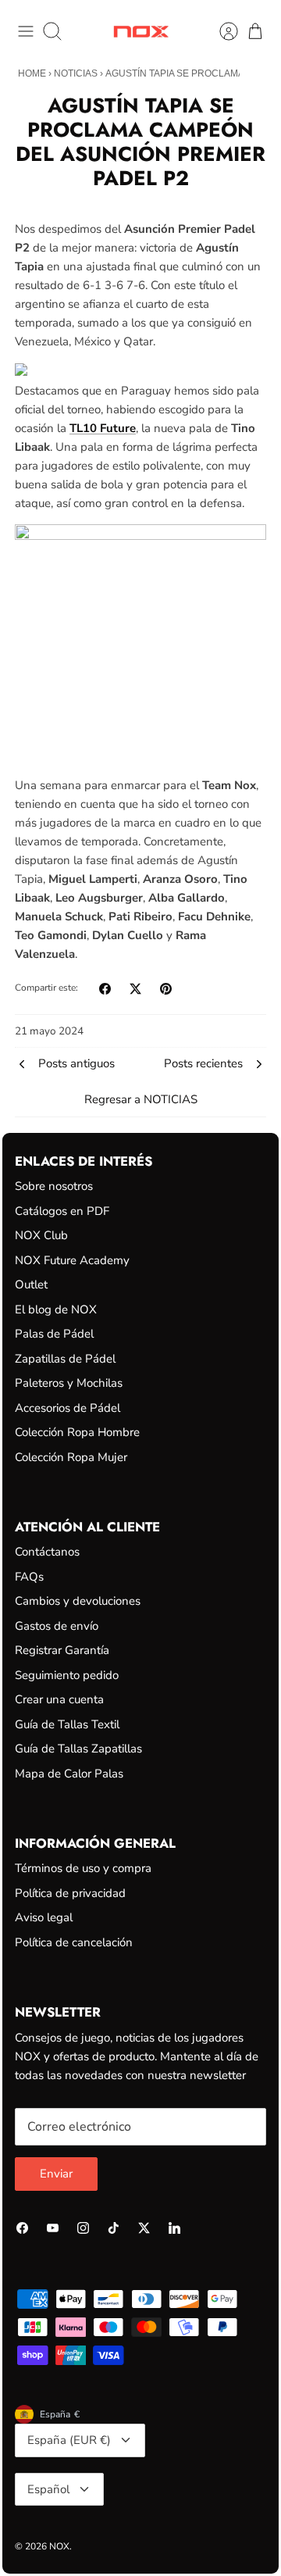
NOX (59, 2546)
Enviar (56, 2174)
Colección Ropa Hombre (77, 1432)
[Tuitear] (135, 989)
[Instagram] (83, 2228)
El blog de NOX (56, 1309)
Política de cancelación (74, 1942)
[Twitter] (144, 2228)
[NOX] (141, 32)
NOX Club (41, 1235)
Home (32, 73)
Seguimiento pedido (67, 1675)
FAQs (29, 1577)
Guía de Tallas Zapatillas (78, 1749)
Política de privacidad (70, 1893)
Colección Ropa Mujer (71, 1457)
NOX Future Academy (72, 1260)
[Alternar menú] (26, 31)
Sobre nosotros (54, 1186)
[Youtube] (53, 2228)
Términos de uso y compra (83, 1868)
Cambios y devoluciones (78, 1601)
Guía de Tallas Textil (67, 1724)
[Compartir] (105, 989)
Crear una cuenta (59, 1699)
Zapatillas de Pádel (65, 1359)
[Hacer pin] (166, 989)
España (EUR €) (69, 2440)
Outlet (31, 1284)
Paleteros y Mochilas (69, 1383)
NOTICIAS (76, 73)
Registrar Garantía (62, 1650)
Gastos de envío (57, 1626)
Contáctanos (47, 1552)
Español (48, 2489)
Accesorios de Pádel (68, 1408)
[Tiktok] (114, 2228)
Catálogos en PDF (62, 1211)
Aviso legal (44, 1917)
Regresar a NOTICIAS (141, 1099)
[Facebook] (22, 2228)
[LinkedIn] (174, 2228)
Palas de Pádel (54, 1334)
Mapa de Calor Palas (69, 1774)
